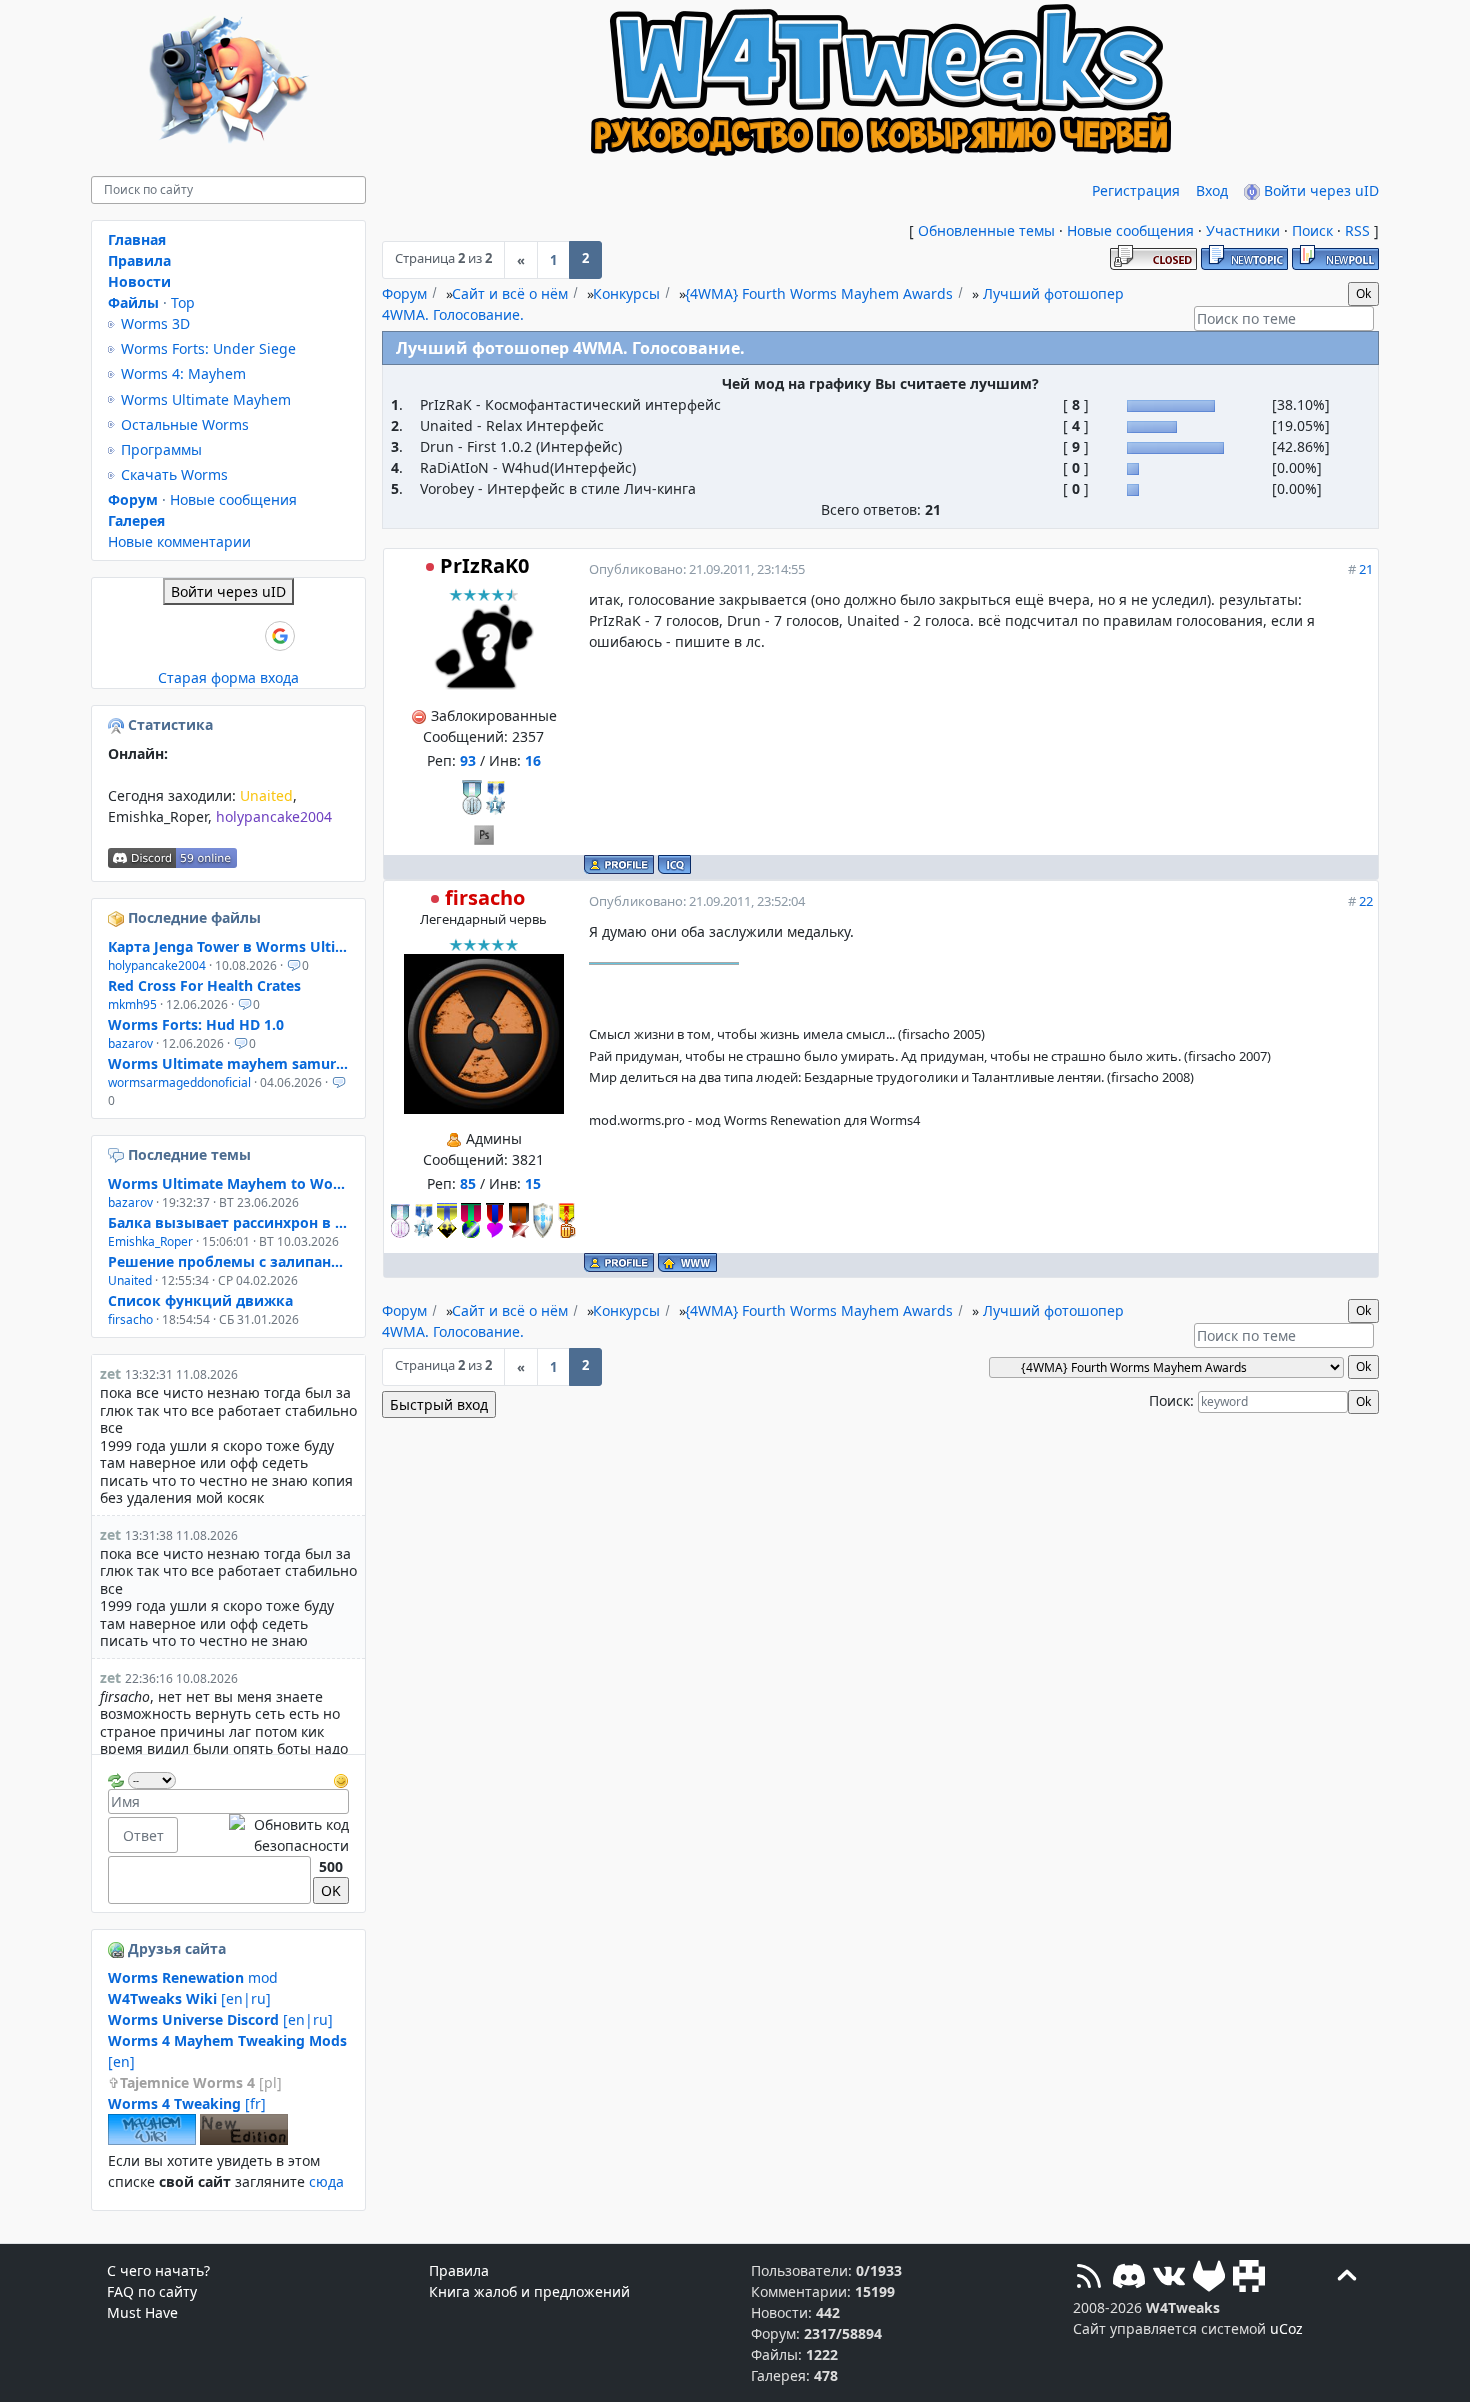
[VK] (1169, 2278)
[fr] (187, 2103)
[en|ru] (189, 1998)
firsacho (485, 897)
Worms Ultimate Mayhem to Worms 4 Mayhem (228, 1183)
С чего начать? (158, 2270)
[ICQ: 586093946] (674, 864)
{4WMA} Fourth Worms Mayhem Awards (819, 293)
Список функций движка (200, 1300)
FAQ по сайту (152, 2291)
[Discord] (1129, 2278)
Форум (404, 293)
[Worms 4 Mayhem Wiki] (152, 2139)
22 (1366, 901)
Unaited (266, 795)
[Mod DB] (1249, 2278)
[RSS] (1089, 2278)
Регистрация (1136, 190)
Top (183, 302)
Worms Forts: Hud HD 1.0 (196, 1024)
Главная (137, 239)
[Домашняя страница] (687, 1262)
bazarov (130, 1043)
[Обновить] (116, 1778)
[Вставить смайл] (341, 1778)
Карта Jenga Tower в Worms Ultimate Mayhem (228, 946)
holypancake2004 (274, 816)
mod (193, 1977)
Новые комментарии (179, 541)
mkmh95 (132, 1004)
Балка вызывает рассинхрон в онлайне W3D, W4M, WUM (228, 1222)
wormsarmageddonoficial (179, 1082)
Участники (1243, 230)
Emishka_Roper (158, 816)
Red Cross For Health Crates (204, 985)
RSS (1357, 230)
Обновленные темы (986, 230)
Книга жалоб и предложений (529, 2291)
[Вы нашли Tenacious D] (118, 1154)
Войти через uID (1319, 190)
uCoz (1286, 2328)
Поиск (1312, 230)
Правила (139, 260)
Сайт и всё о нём (510, 293)
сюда (326, 2181)
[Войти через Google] (280, 636)
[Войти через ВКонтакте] (178, 636)
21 (1366, 569)
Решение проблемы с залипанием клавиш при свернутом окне (228, 1261)
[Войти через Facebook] (212, 636)
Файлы (133, 302)
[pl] (201, 2082)
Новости (139, 281)
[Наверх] (1347, 2278)
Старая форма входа (228, 677)
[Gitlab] (1209, 2278)
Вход (1212, 190)
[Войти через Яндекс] (246, 636)
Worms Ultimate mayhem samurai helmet (228, 1063)
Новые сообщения (1130, 230)
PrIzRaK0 (484, 565)
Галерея (136, 520)
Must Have (142, 2312)
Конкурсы (626, 293)
